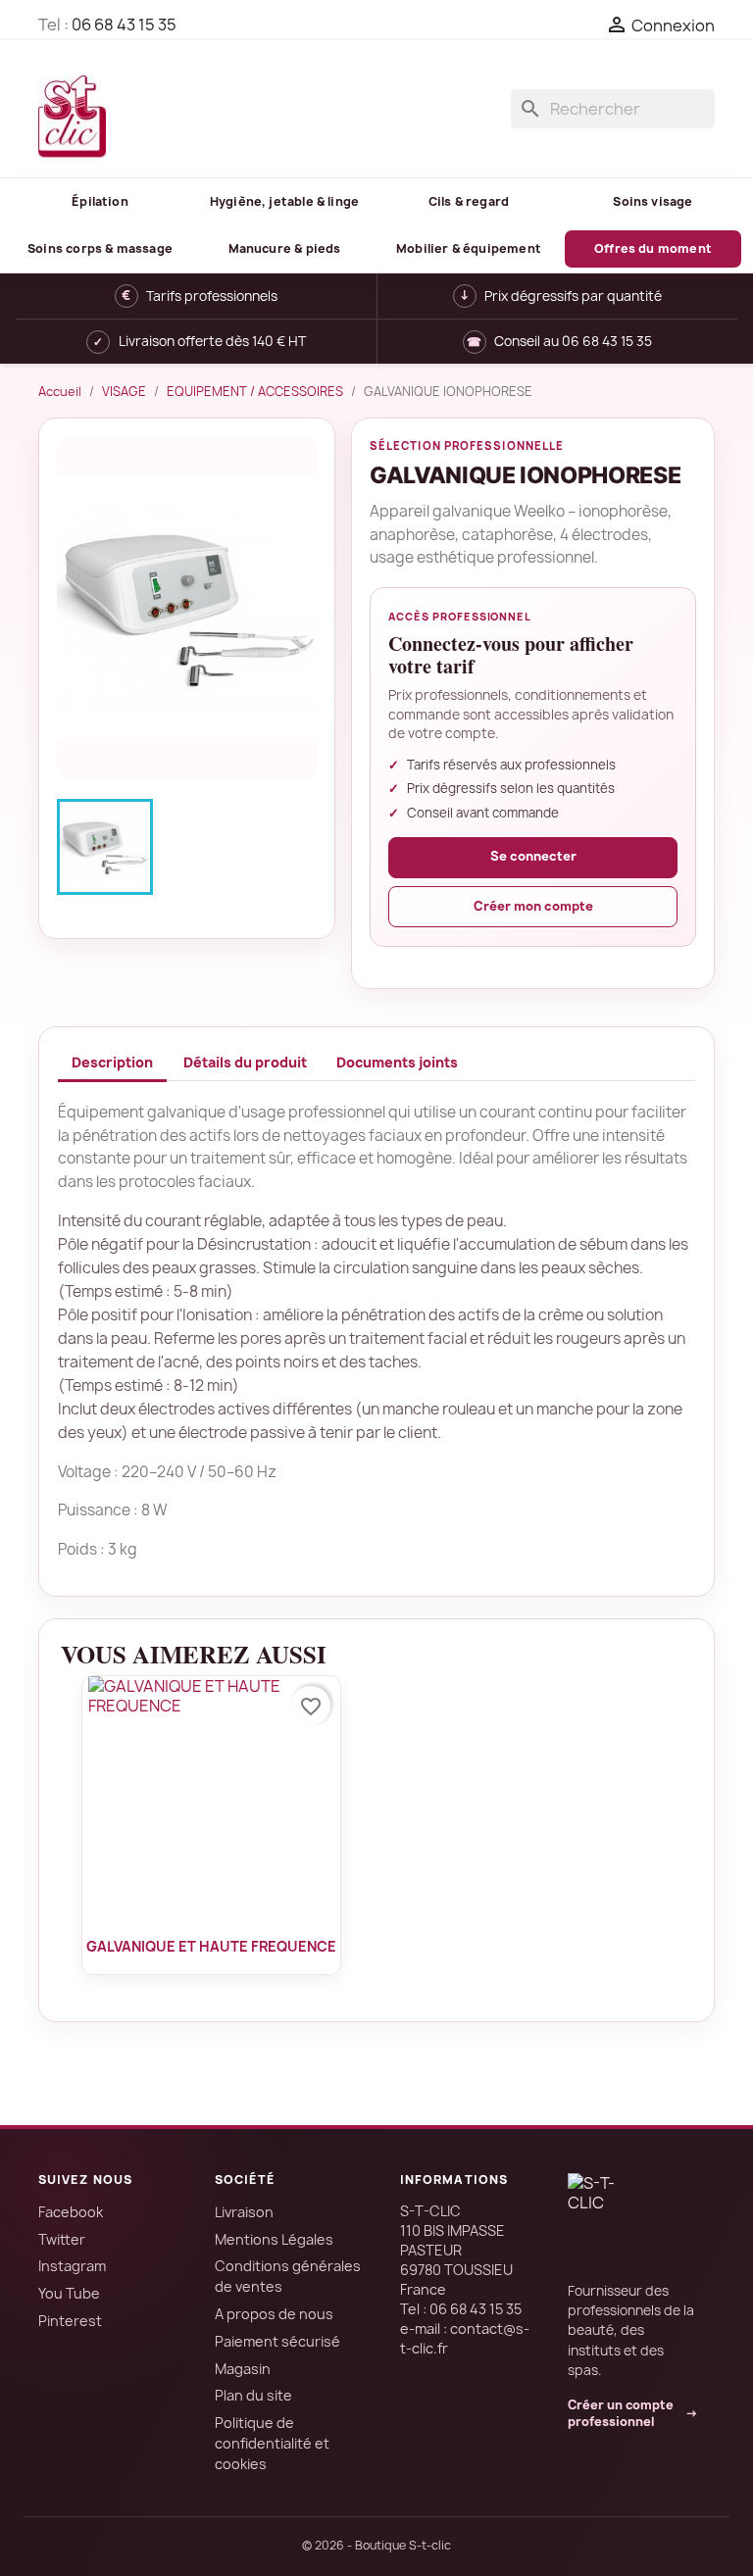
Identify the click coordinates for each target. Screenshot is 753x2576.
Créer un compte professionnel (633, 2413)
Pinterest (70, 2321)
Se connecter (533, 856)
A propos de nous (274, 2314)
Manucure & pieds (285, 248)
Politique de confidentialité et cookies (272, 2443)
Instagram (72, 2266)
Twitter (62, 2239)
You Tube (69, 2293)
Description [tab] (112, 1062)
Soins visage (653, 201)
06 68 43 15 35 (124, 25)
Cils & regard (469, 201)
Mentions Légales (274, 2239)
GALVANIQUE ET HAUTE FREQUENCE (211, 1946)
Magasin (243, 2369)
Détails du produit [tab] (245, 1062)
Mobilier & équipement (469, 248)
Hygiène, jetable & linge (284, 201)
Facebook (71, 2212)
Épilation (100, 201)
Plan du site (253, 2395)
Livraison (244, 2212)
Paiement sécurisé (277, 2341)
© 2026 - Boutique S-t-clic (376, 2545)
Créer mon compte (533, 906)
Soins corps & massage (100, 248)
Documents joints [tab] (397, 1062)
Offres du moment (653, 248)
